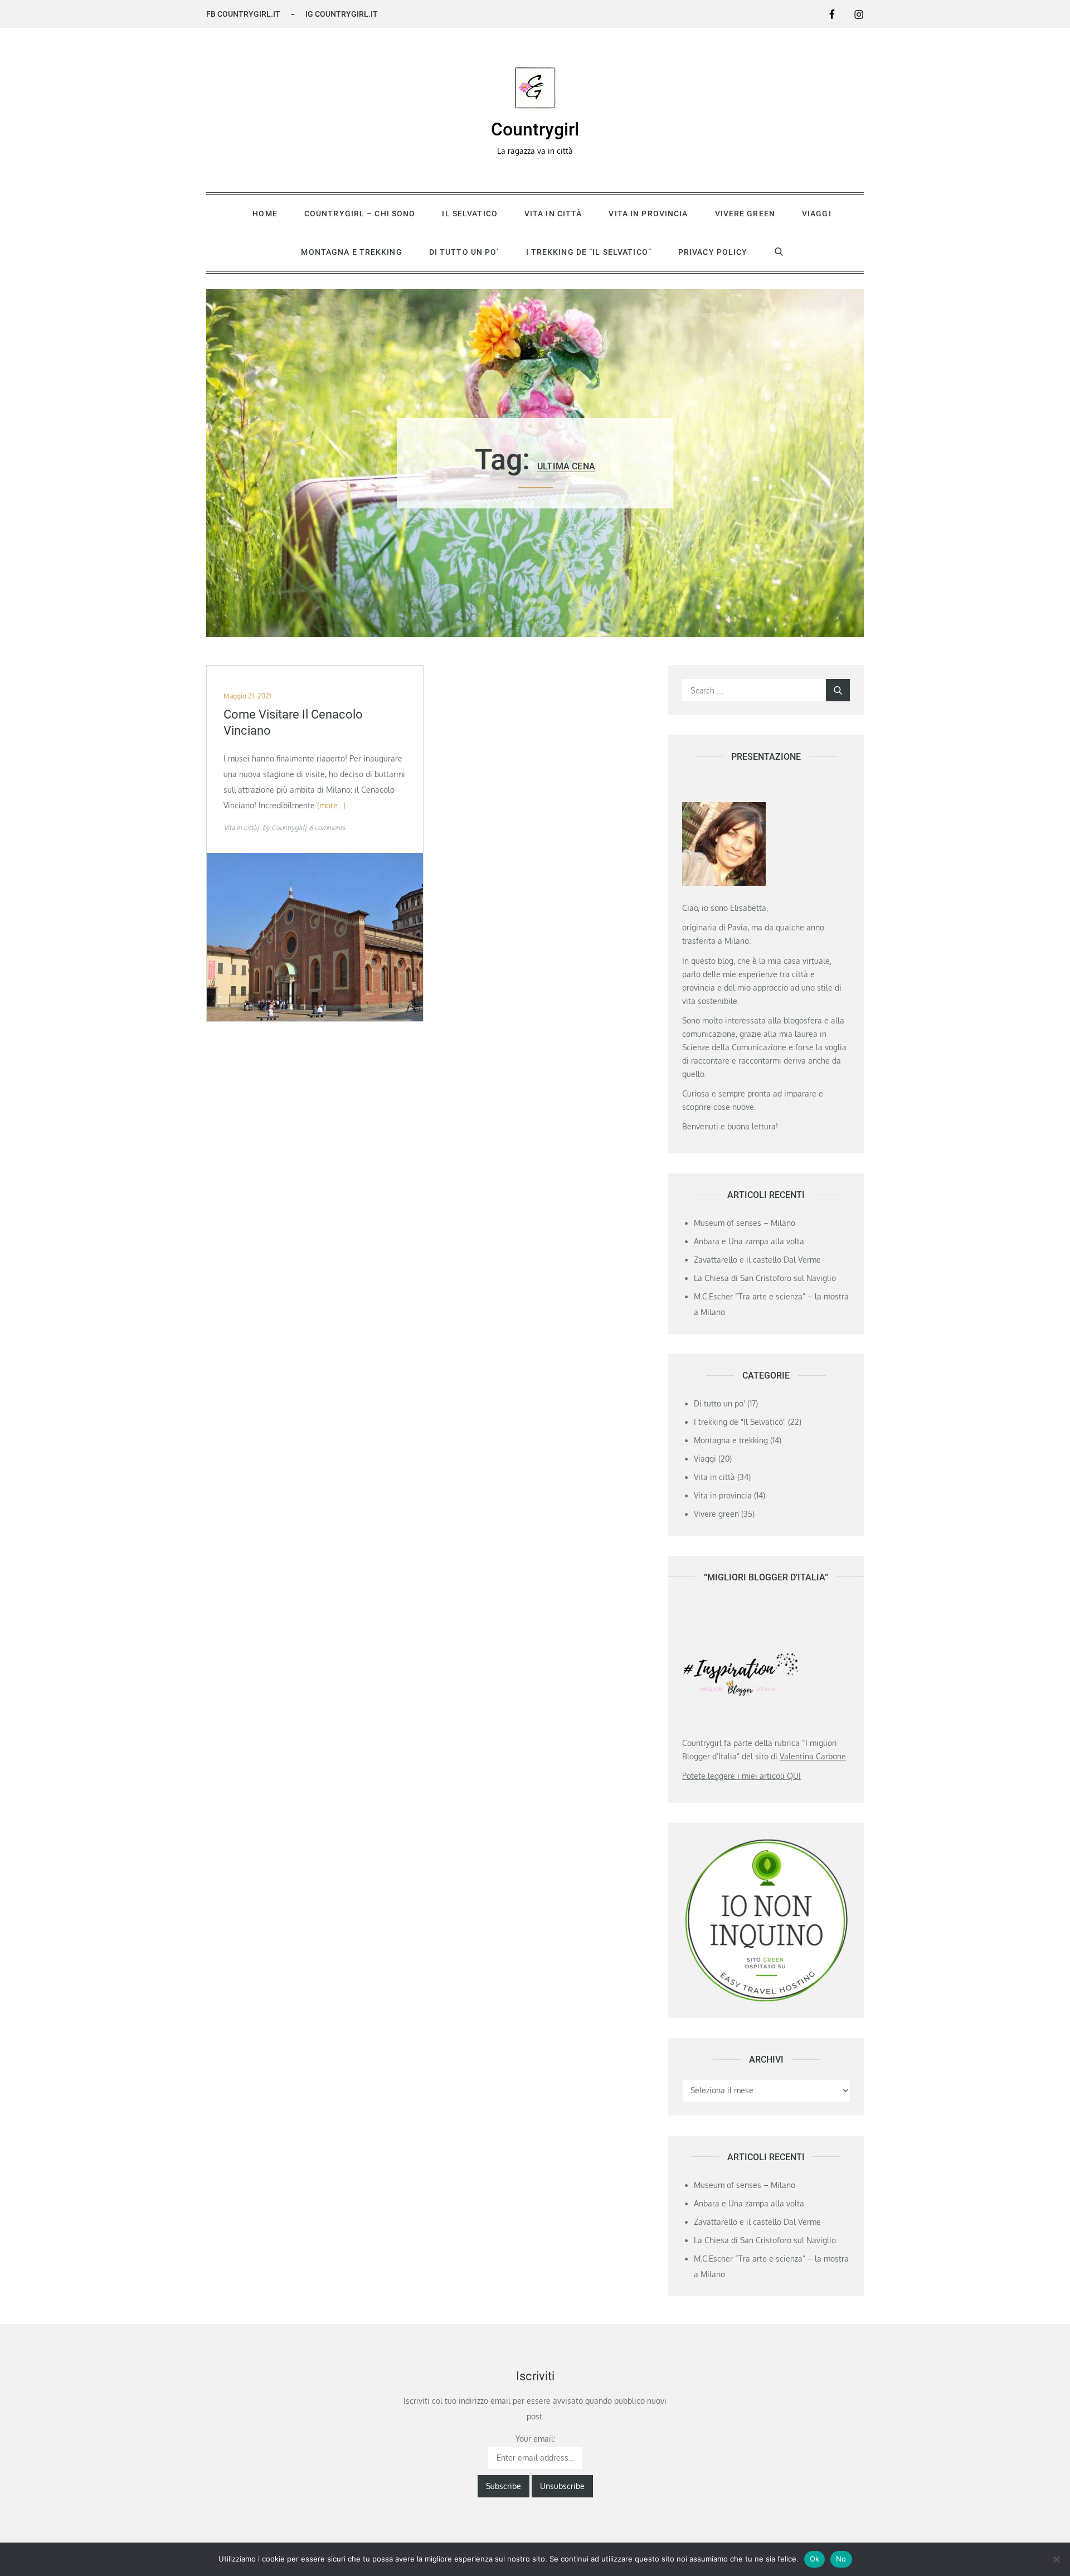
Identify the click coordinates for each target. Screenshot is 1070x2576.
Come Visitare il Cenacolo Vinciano (293, 722)
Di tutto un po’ (464, 252)
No (841, 2559)
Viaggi (817, 214)
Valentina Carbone (813, 1756)
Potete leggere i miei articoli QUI (741, 1776)
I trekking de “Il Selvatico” (589, 252)
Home (265, 214)
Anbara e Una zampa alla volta (749, 1241)
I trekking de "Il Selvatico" (740, 1422)
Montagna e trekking (351, 252)
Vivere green (745, 214)
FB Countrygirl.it (243, 14)
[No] (1056, 2559)
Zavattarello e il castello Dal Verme (757, 1260)
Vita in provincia (648, 214)
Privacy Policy (713, 252)
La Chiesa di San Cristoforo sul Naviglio (765, 1278)
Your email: (535, 2439)
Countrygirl (535, 129)
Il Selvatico (470, 214)
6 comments (327, 828)
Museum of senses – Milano (745, 1223)
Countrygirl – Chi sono (360, 214)
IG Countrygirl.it (342, 14)
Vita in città (553, 214)
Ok (815, 2559)
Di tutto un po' (719, 1403)
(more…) (331, 805)
